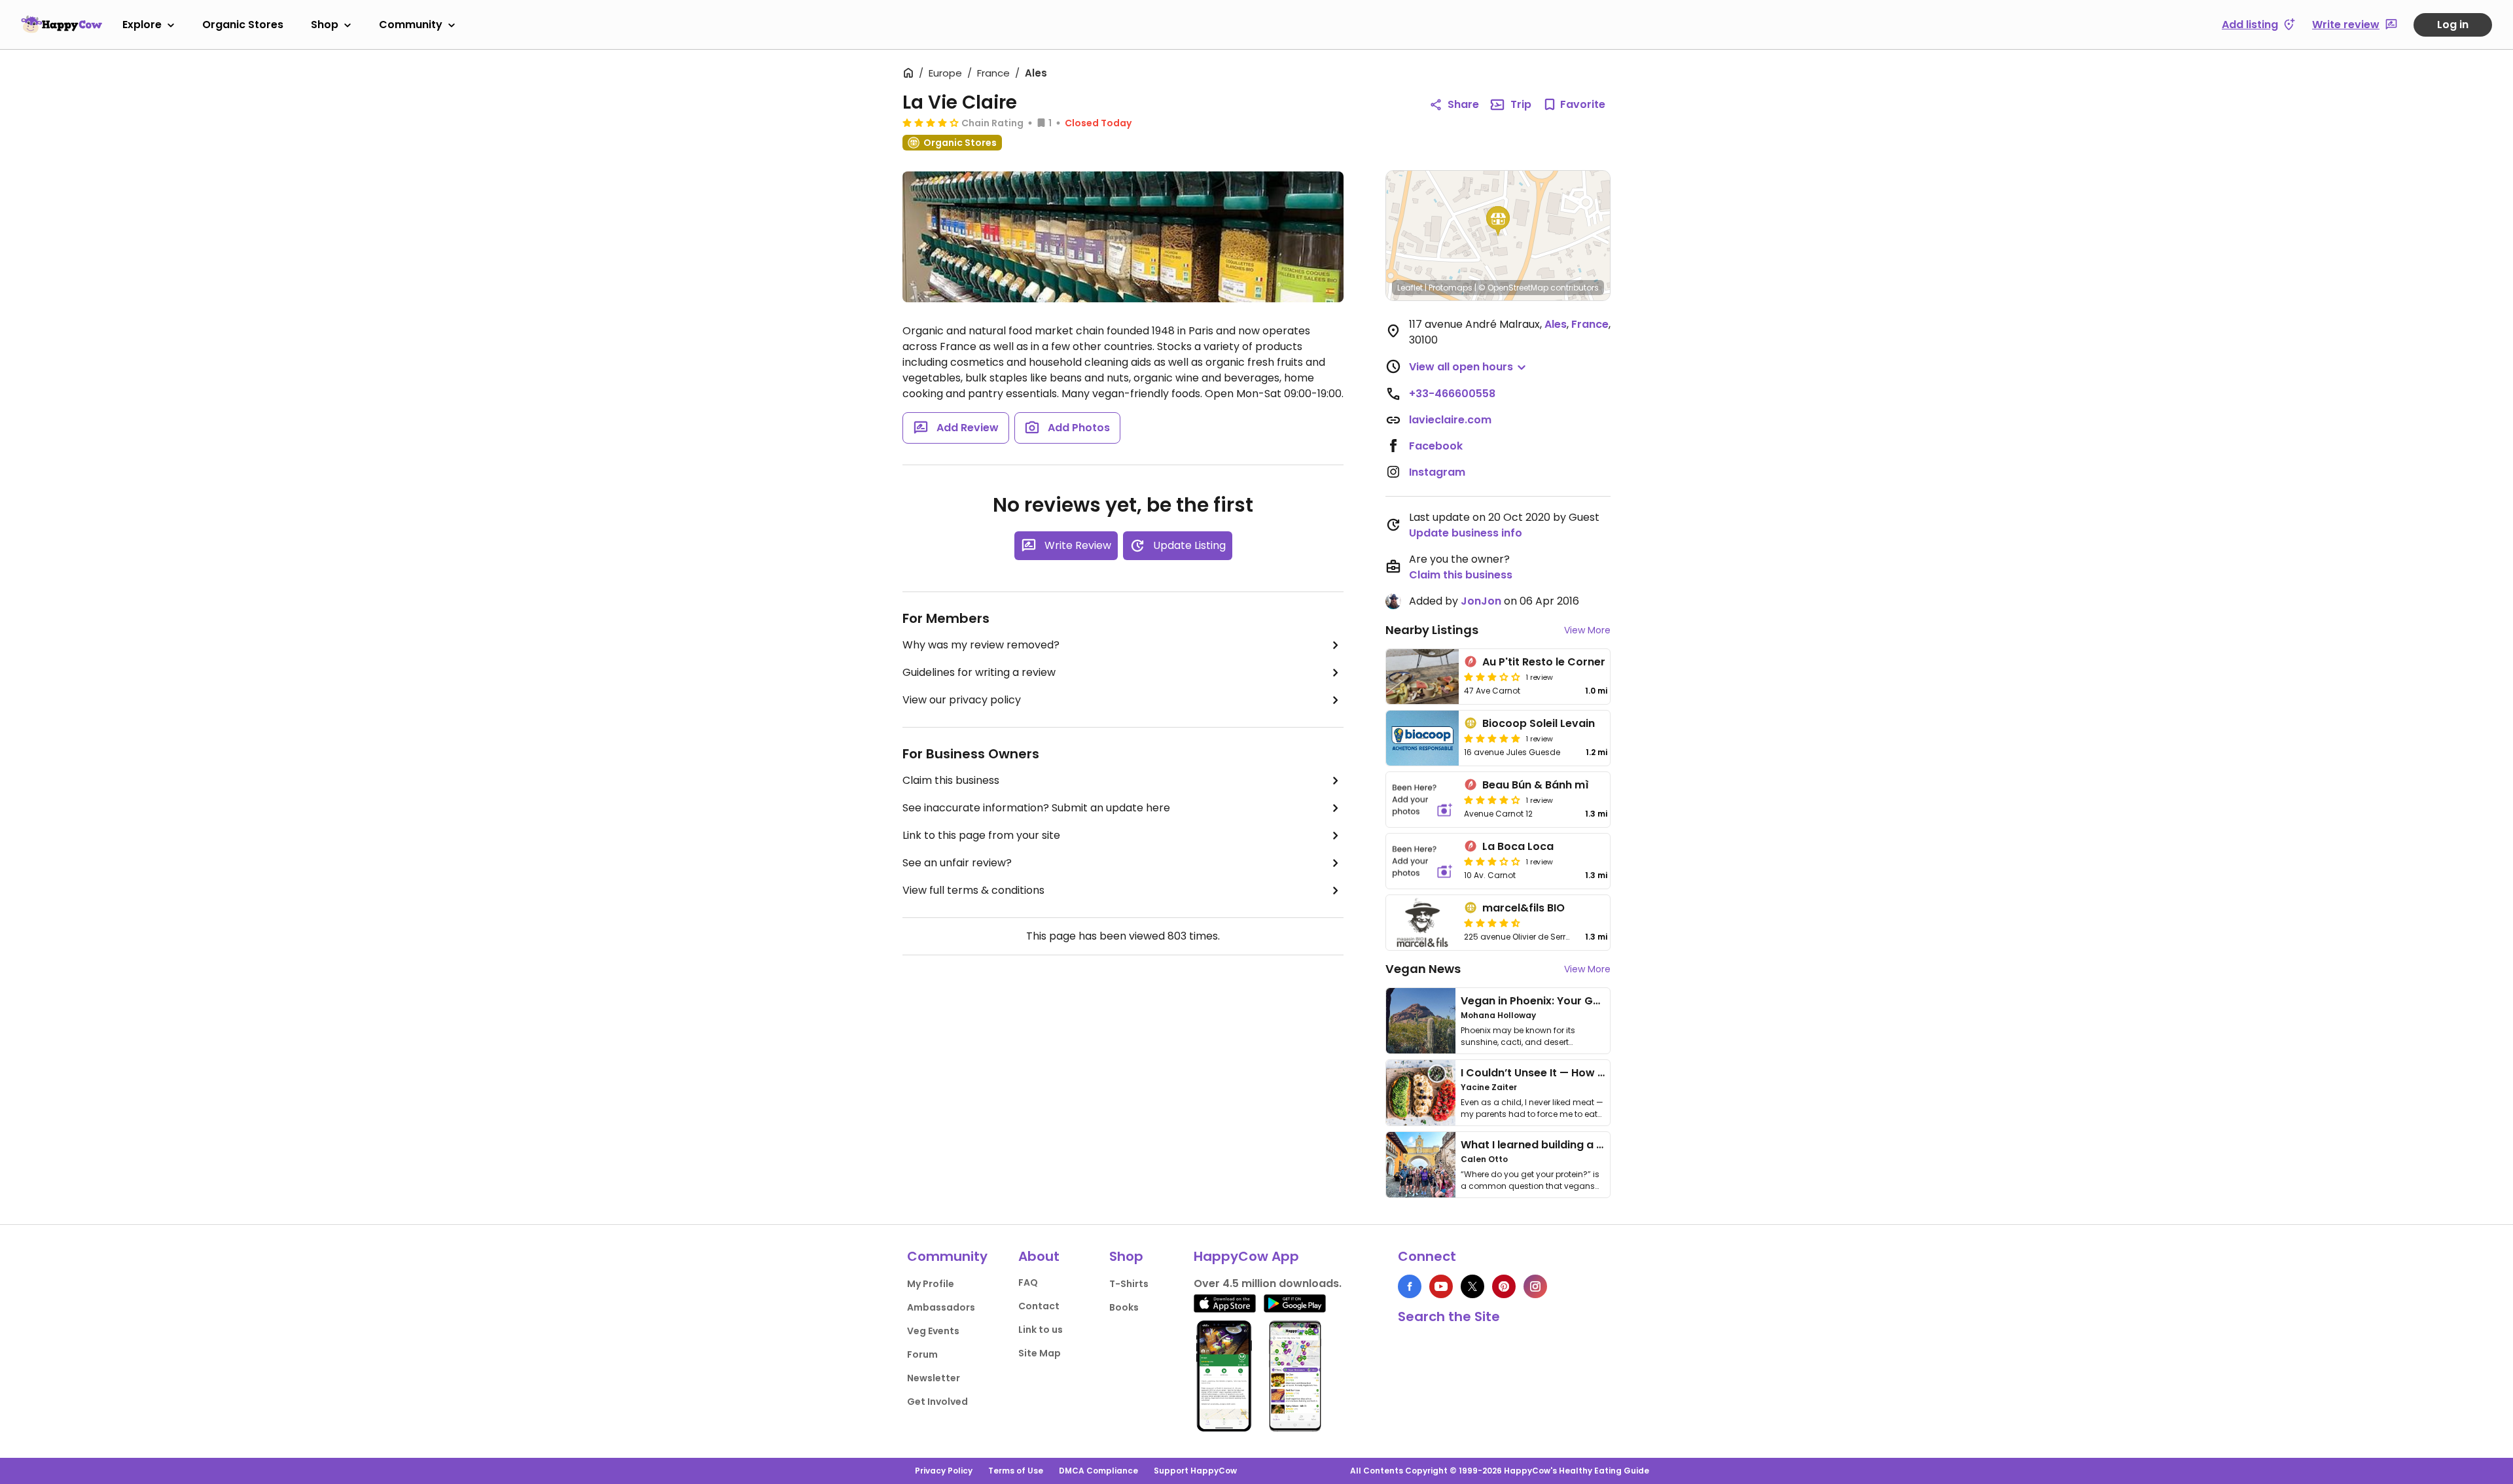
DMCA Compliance (1098, 1471)
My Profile (931, 1284)
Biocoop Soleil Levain (1539, 723)
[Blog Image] (1421, 1021)
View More (1587, 630)
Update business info (1466, 533)
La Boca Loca (1518, 846)
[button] (1498, 221)
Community (411, 25)
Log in (2453, 25)
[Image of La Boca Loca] (1422, 861)
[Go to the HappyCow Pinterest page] (1504, 1286)
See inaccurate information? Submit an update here (1036, 808)
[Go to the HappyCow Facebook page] (1410, 1286)
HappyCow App (1246, 1256)
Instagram (1437, 472)
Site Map (1040, 1353)
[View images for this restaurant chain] (1123, 237)
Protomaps (1451, 288)
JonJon (1481, 601)
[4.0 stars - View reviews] (931, 122)
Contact (1039, 1306)
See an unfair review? (957, 863)
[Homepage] (62, 24)
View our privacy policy (962, 700)
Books (1124, 1307)
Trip (1521, 104)
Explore (142, 25)
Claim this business (951, 780)
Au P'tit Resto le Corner (1544, 662)
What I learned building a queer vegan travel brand (1597, 1145)
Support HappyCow (1195, 1471)
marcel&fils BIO (1524, 908)
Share (1463, 104)
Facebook (1436, 446)
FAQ (1028, 1282)
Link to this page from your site (981, 835)
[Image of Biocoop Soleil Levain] (1422, 738)
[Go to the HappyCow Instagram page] (1535, 1286)
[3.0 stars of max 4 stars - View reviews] (1492, 677)
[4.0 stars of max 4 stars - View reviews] (1492, 800)
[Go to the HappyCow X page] (1472, 1286)
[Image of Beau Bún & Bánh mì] (1422, 800)
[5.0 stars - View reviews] (1492, 738)
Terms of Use (1016, 1471)
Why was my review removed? (981, 645)
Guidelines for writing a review (979, 672)
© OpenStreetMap (1513, 288)
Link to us (1041, 1330)
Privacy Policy (944, 1471)
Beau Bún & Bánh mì (1536, 785)
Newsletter (934, 1378)
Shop (325, 25)
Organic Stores (243, 25)
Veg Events (933, 1331)
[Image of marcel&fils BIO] (1422, 923)
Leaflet (1410, 288)
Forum (922, 1354)
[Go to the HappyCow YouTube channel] (1441, 1286)
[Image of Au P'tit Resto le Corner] (1422, 677)
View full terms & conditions (973, 890)
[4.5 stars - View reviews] (1492, 923)
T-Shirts (1129, 1284)
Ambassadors (941, 1307)
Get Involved (937, 1402)
